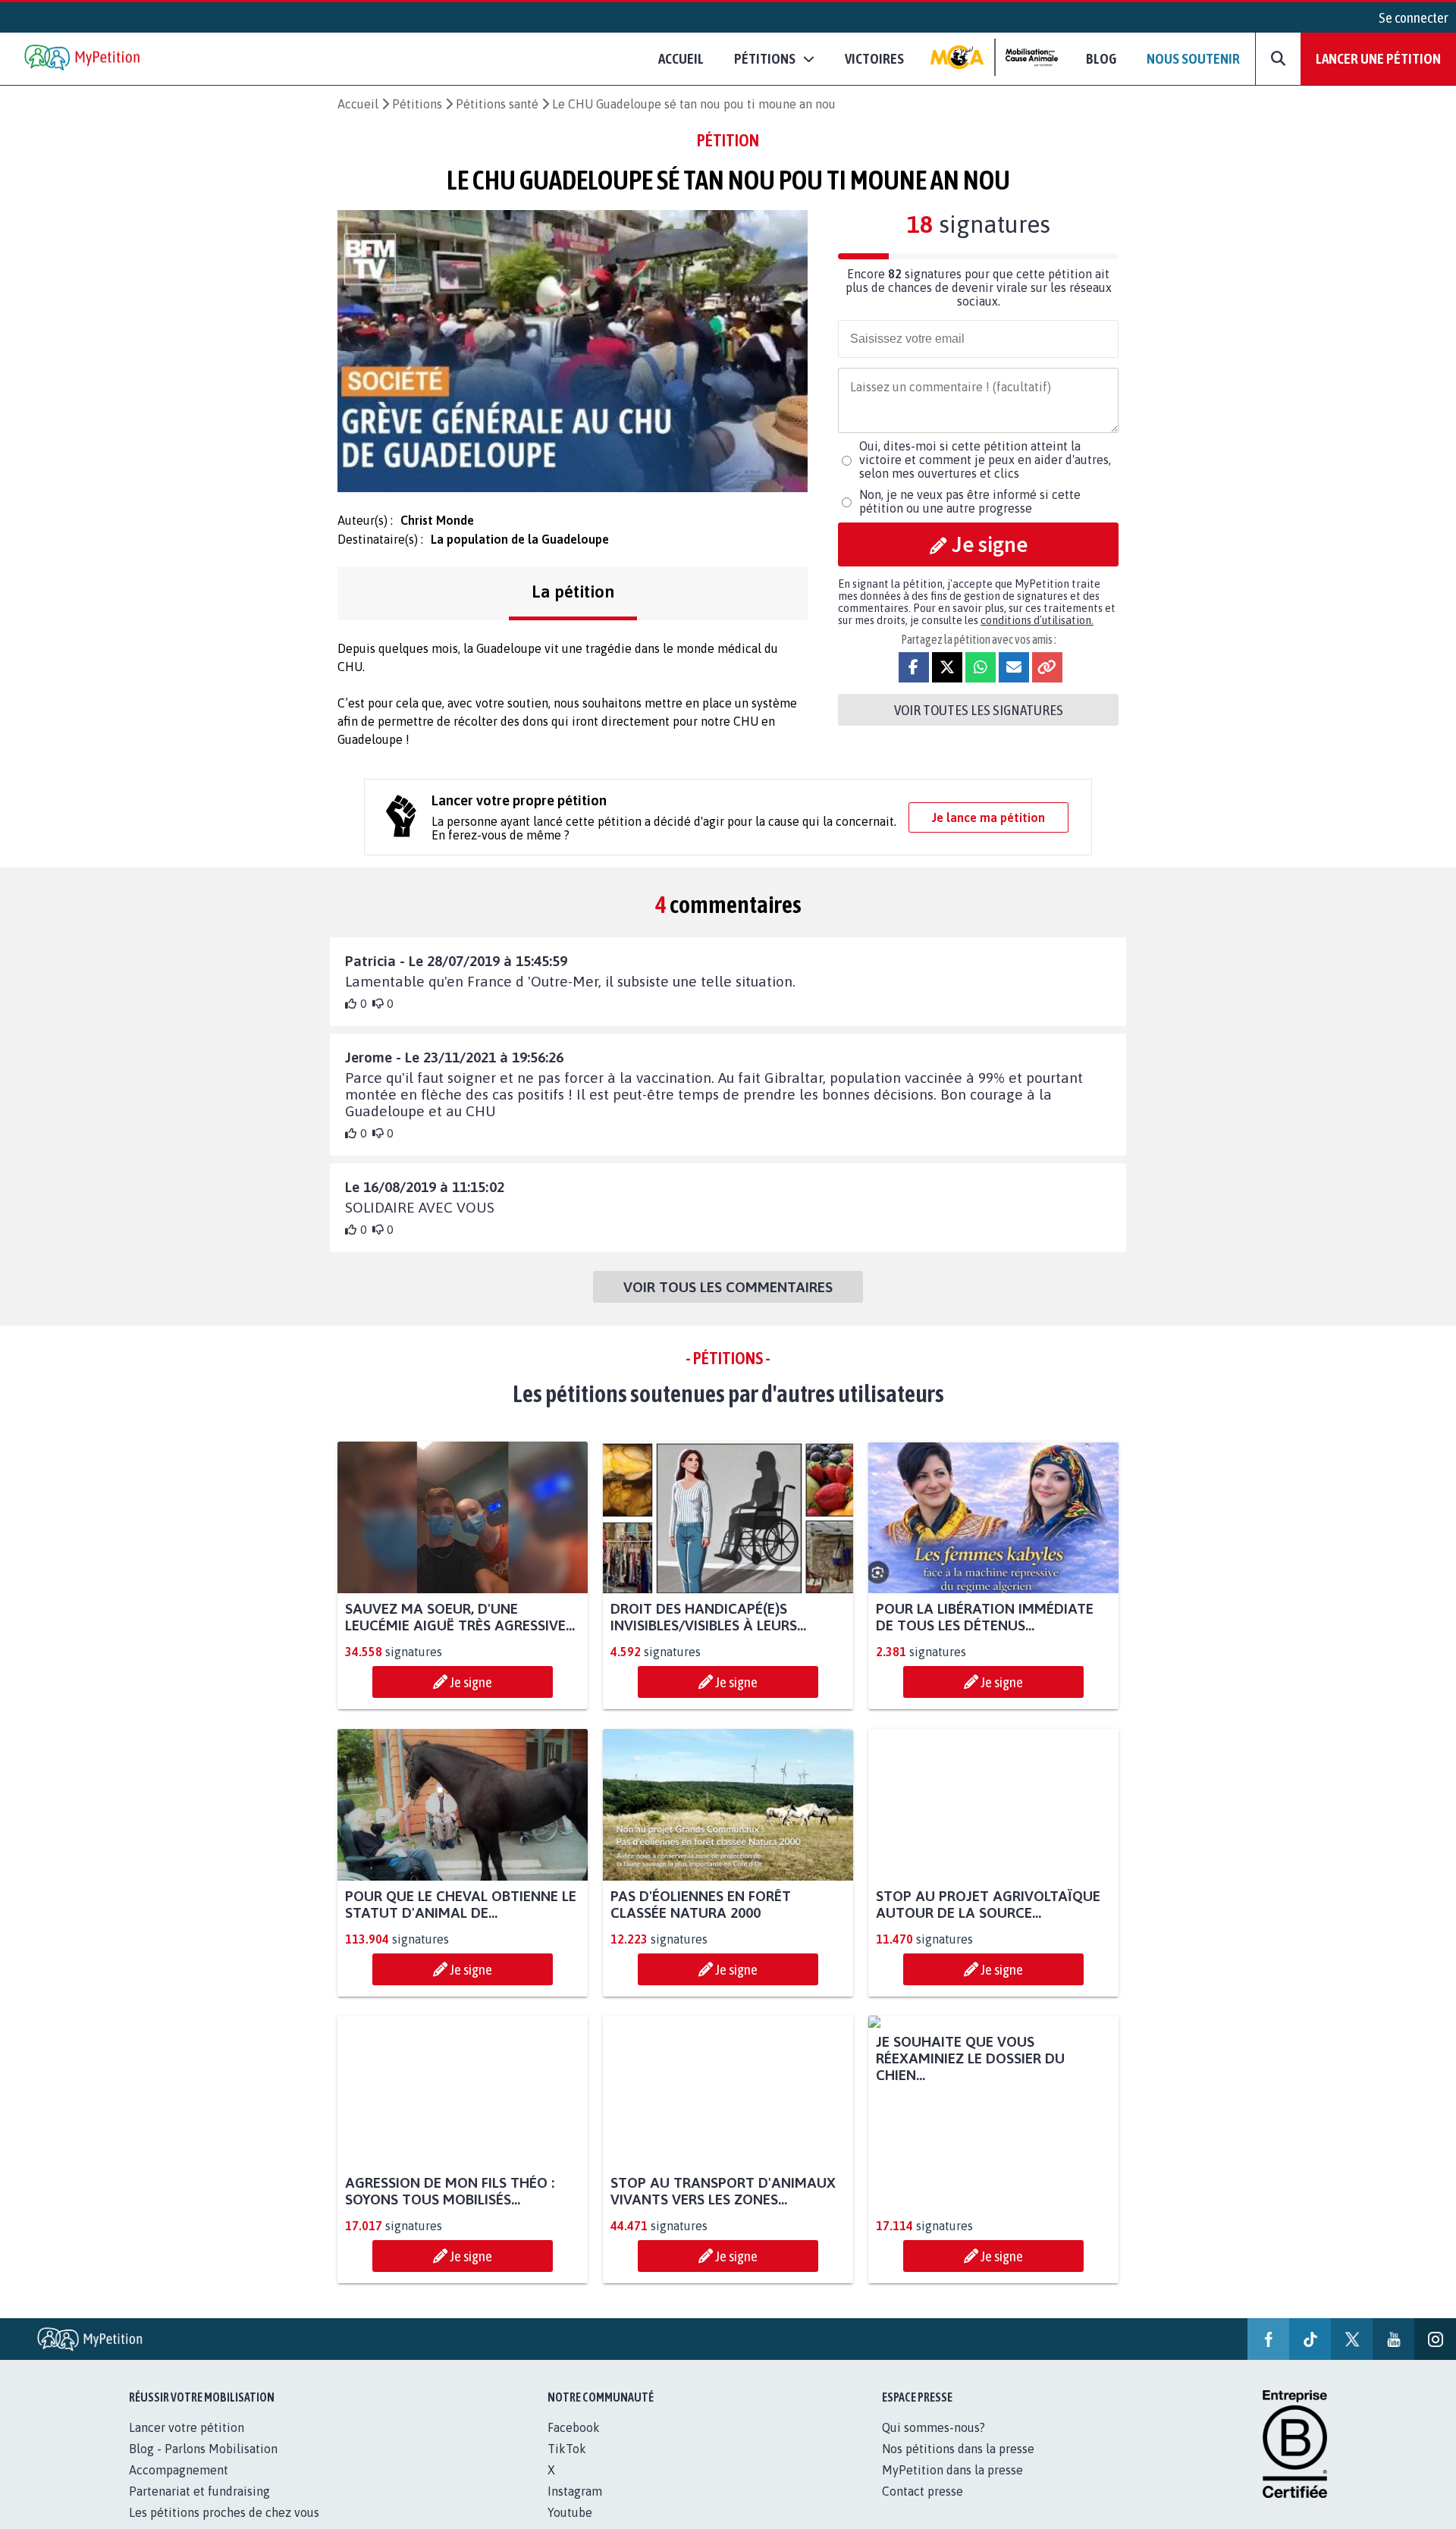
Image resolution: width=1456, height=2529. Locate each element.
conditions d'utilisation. (1037, 620)
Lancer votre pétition (187, 2444)
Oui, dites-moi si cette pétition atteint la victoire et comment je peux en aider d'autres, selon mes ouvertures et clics (985, 460)
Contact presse (923, 2508)
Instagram (575, 2508)
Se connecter (1414, 17)
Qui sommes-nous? (934, 2444)
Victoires (874, 58)
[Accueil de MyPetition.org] (83, 59)
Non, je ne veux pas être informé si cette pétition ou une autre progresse (970, 501)
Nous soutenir (1193, 58)
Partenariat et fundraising (199, 2508)
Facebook (574, 2444)
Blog (1101, 58)
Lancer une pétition (1378, 58)
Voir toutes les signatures (979, 710)
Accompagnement (179, 2487)
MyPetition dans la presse (952, 2487)
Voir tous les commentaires (728, 1287)
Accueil (681, 58)
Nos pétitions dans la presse (958, 2465)
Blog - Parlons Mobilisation (203, 2465)
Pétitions (417, 104)
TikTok (567, 2465)
